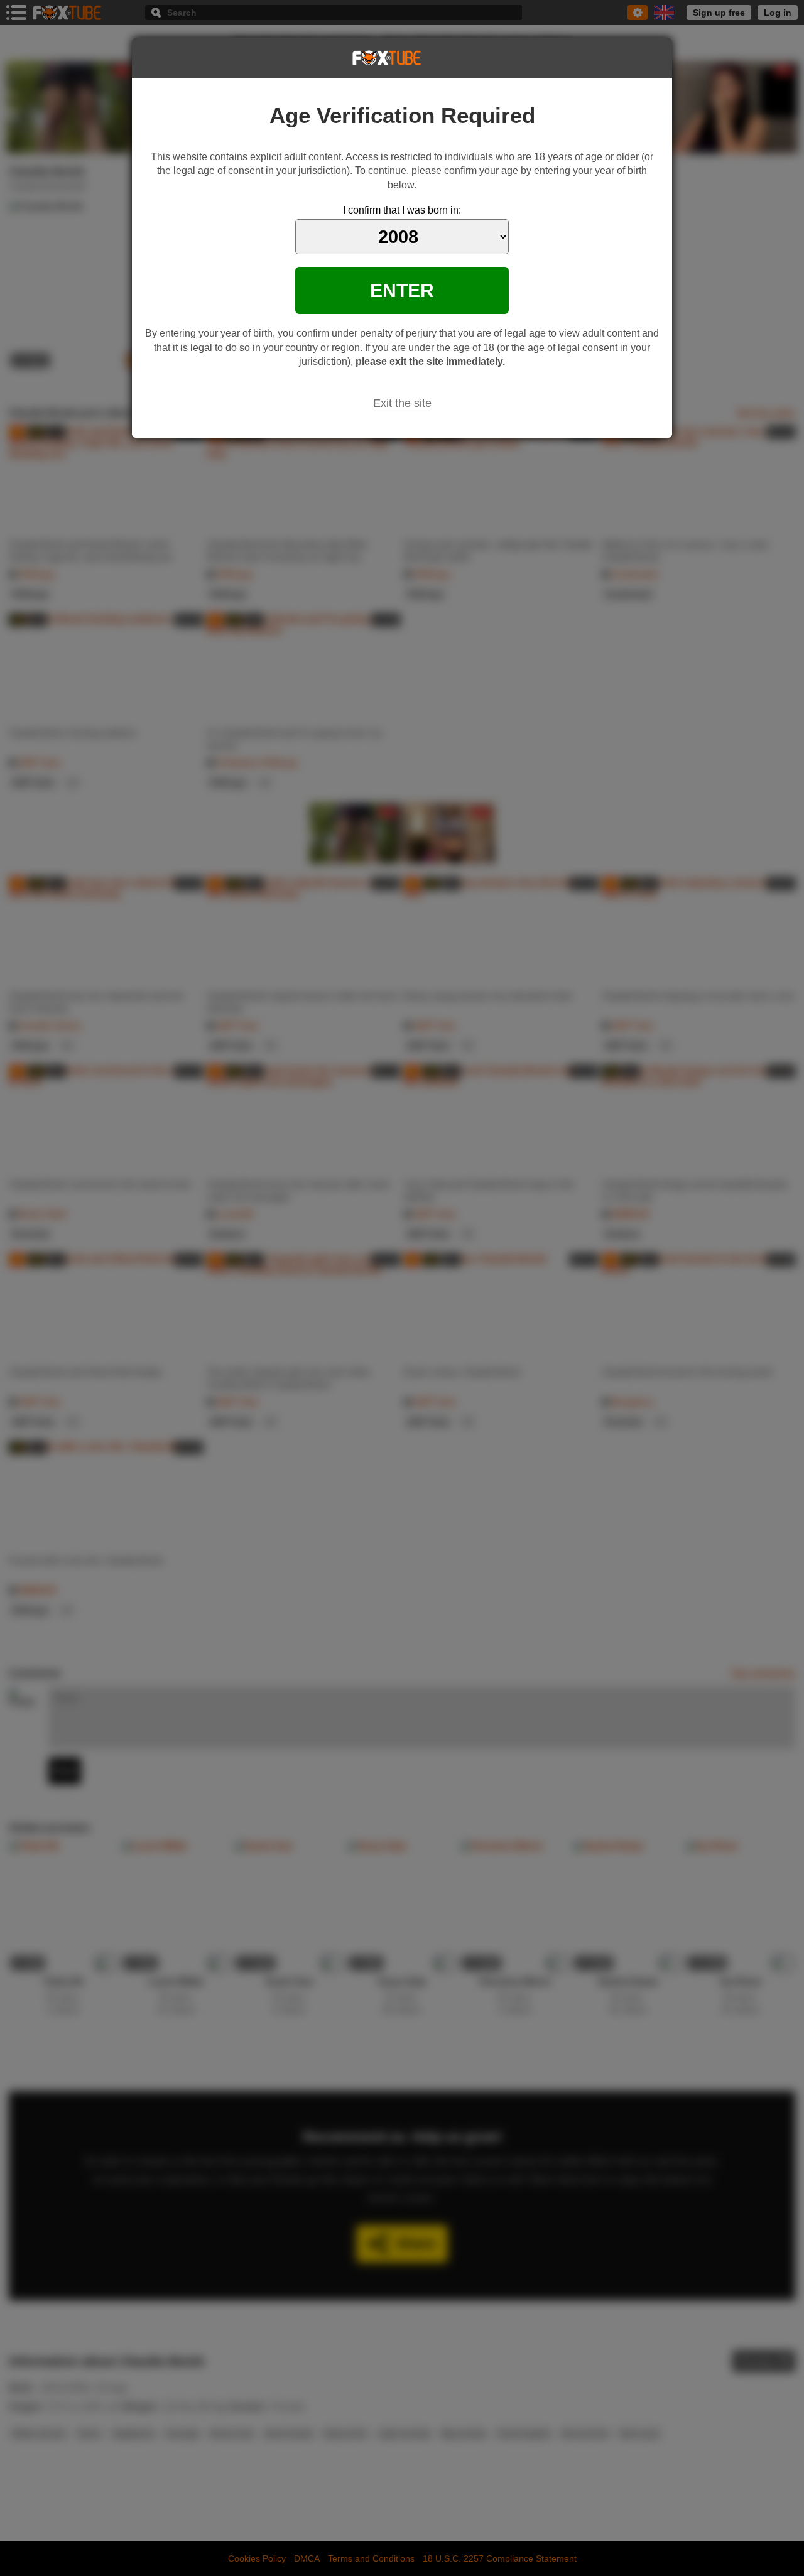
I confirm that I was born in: (402, 210)
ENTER (402, 290)
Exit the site (402, 403)
